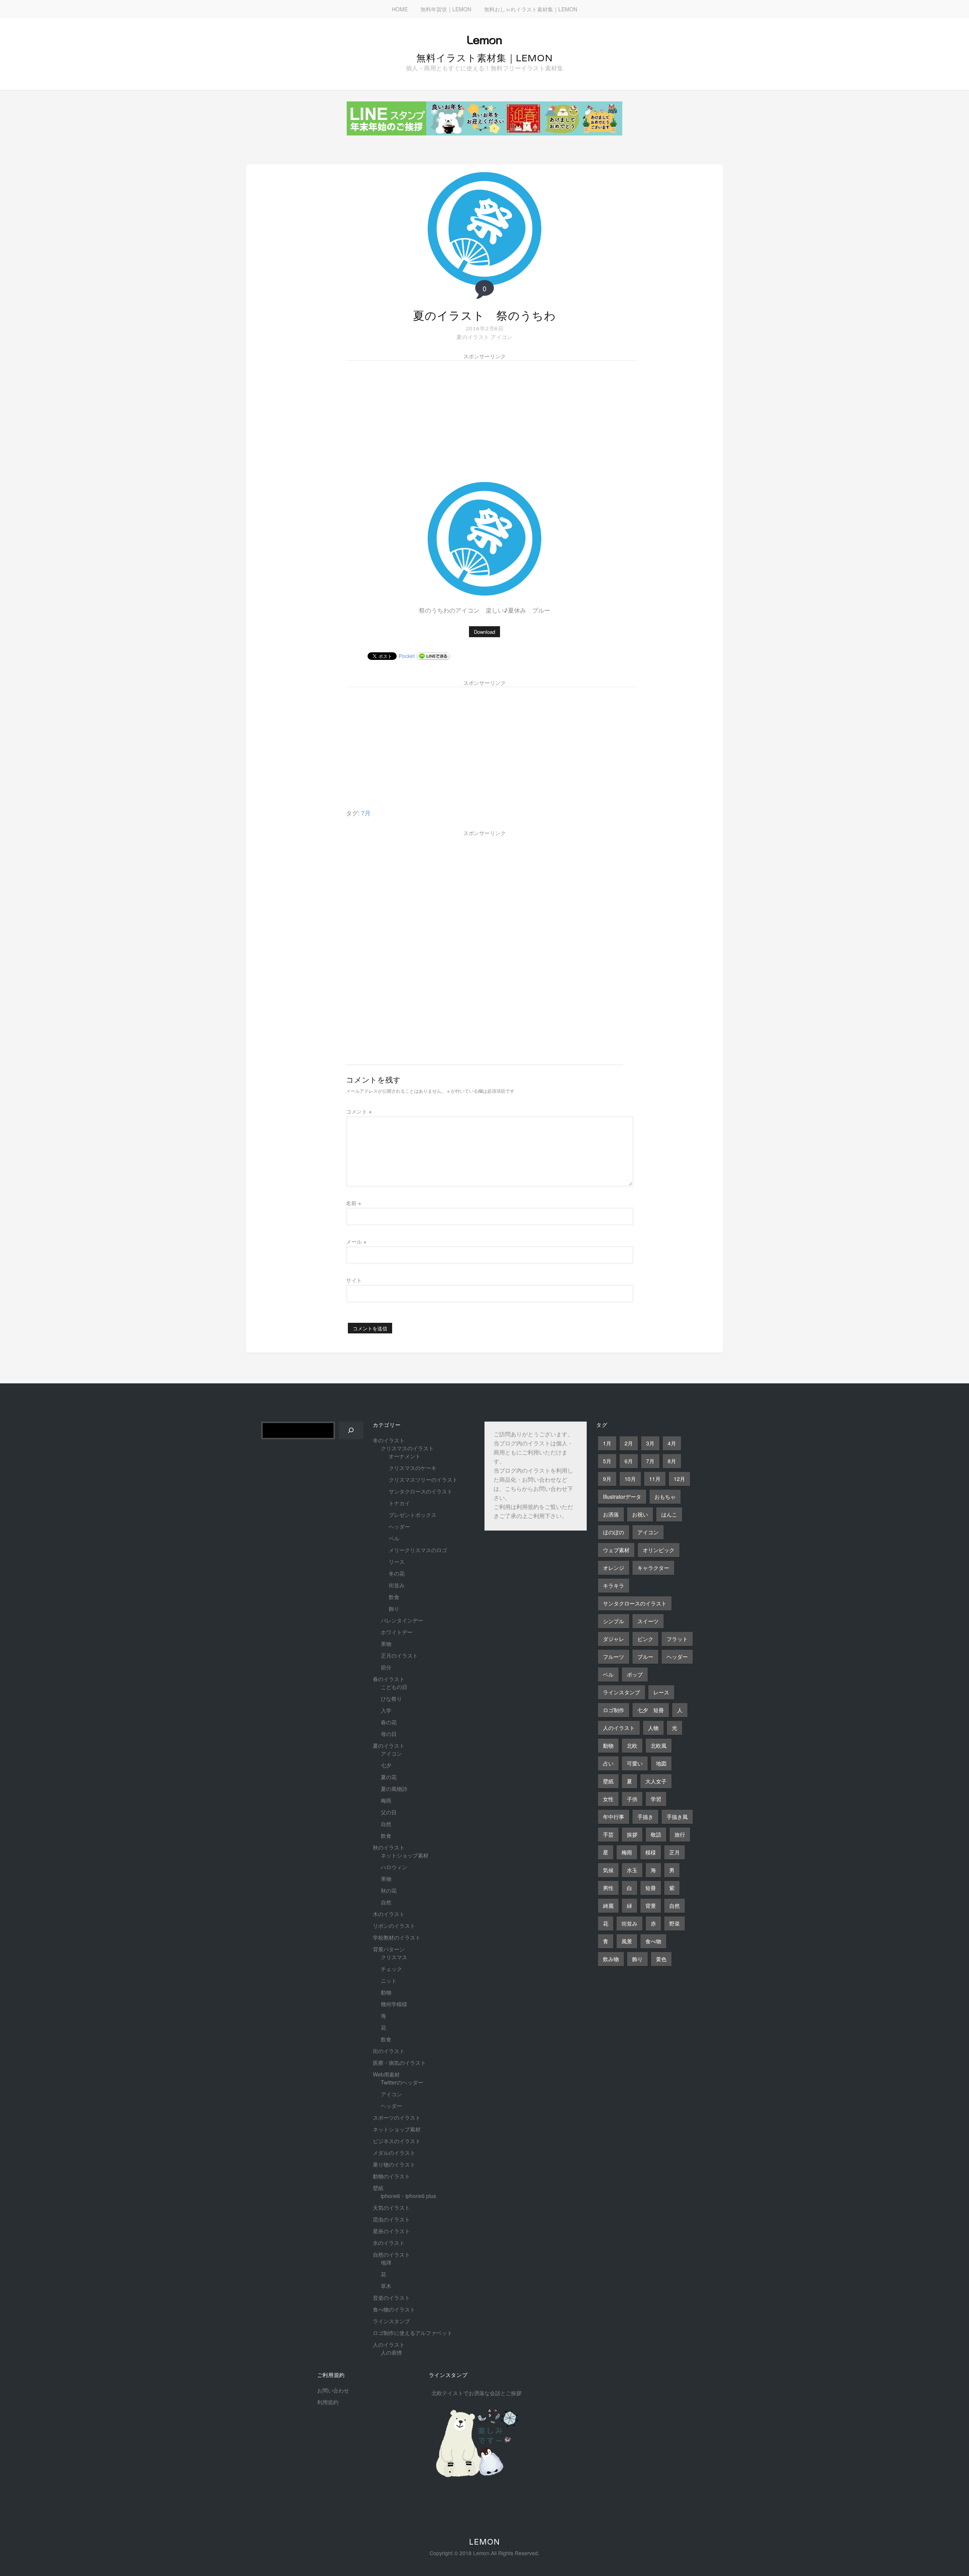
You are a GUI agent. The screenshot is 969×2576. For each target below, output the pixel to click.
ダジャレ (614, 1639)
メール (356, 1241)
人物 (653, 1728)
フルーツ (614, 1657)
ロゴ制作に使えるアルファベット (413, 2333)
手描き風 (677, 1817)
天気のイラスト (391, 2207)
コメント (359, 1111)
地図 (661, 1763)
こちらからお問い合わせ (536, 1489)
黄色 (661, 1959)
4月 (672, 1443)
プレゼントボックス (413, 1515)
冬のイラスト (389, 1440)
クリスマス (394, 1957)
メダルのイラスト (394, 2153)
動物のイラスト (391, 2176)
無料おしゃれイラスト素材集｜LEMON (531, 9)
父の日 (389, 1812)
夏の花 (389, 1777)
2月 (629, 1443)
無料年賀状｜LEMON (446, 9)
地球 (386, 2262)
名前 (354, 1203)
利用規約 (528, 1508)
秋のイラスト (389, 1847)
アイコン (501, 337)
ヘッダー (399, 1526)
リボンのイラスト (394, 1926)
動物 (386, 1992)
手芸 (608, 1834)
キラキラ (614, 1585)
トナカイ (399, 1503)
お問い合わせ (333, 2390)
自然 (386, 1824)
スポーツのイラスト (397, 2117)
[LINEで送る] (433, 656)
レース (661, 1692)
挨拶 (632, 1834)
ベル (394, 1538)
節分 (386, 1667)
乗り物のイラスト (394, 2164)
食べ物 (653, 1941)
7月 (366, 813)
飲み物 (611, 1959)
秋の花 (389, 1890)
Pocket (407, 656)
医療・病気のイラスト (399, 2063)
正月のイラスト (399, 1655)
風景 (627, 1941)
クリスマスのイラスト (407, 1448)
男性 (608, 1888)
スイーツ (648, 1621)
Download (484, 632)
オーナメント (405, 1456)
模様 (651, 1852)
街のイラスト (389, 2051)
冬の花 (397, 1573)
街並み (397, 1585)
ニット (389, 1980)
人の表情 (391, 2352)
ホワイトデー (397, 1632)
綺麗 (608, 1906)
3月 (650, 1443)
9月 (607, 1479)
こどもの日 (394, 1687)
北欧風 (659, 1745)
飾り (394, 1608)
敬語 (656, 1834)
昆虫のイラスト (391, 2219)
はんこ (669, 1514)
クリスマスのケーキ (413, 1468)
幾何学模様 (394, 2004)
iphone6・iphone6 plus (408, 2196)
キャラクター (653, 1568)
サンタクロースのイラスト (421, 1491)
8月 (672, 1461)
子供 (632, 1799)
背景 (651, 1906)
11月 (655, 1479)
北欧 (632, 1745)
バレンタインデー (402, 1620)
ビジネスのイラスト (397, 2141)
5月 (607, 1461)
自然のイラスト (391, 2254)
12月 (679, 1479)
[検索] (351, 1430)
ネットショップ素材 (405, 1855)
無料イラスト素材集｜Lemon (485, 58)
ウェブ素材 (616, 1550)
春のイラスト (389, 1679)
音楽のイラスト (391, 2298)
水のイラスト (389, 2243)
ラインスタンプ (391, 2321)
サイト (354, 1280)
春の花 (389, 1722)
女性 (608, 1799)
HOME (400, 9)
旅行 (680, 1834)
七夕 (386, 1765)
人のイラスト (389, 2344)
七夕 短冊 (651, 1710)
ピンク (645, 1639)
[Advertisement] (419, 416)
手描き (645, 1817)
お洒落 (611, 1514)
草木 (386, 2286)
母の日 (389, 1734)
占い (608, 1763)
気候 (608, 1870)
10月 (630, 1479)
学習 (656, 1799)
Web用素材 (386, 2074)
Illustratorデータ (622, 1496)
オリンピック (659, 1550)
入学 (386, 1710)
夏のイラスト (473, 337)
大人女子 (656, 1781)
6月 (629, 1461)
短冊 (651, 1888)
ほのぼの (614, 1532)
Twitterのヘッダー (402, 2082)
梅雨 (386, 1800)
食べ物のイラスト (394, 2309)
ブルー (645, 1657)
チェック (391, 1969)
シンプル (614, 1621)
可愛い (635, 1763)
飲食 (394, 1597)
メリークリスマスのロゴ (418, 1550)
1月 (607, 1443)
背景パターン (389, 1949)
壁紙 (378, 2188)
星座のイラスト (391, 2231)
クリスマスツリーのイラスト (423, 1479)
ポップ (635, 1674)
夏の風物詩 (394, 1789)
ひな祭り (391, 1699)
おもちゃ (665, 1496)
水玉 (632, 1870)
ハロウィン (394, 1867)
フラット (677, 1639)
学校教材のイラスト (397, 1937)
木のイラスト (389, 1914)
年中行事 (614, 1817)
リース (397, 1562)
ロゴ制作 (614, 1710)
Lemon (484, 2542)
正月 (675, 1852)
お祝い (640, 1514)
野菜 (675, 1923)
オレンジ (614, 1568)
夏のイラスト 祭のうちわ (484, 316)
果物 (386, 1644)
